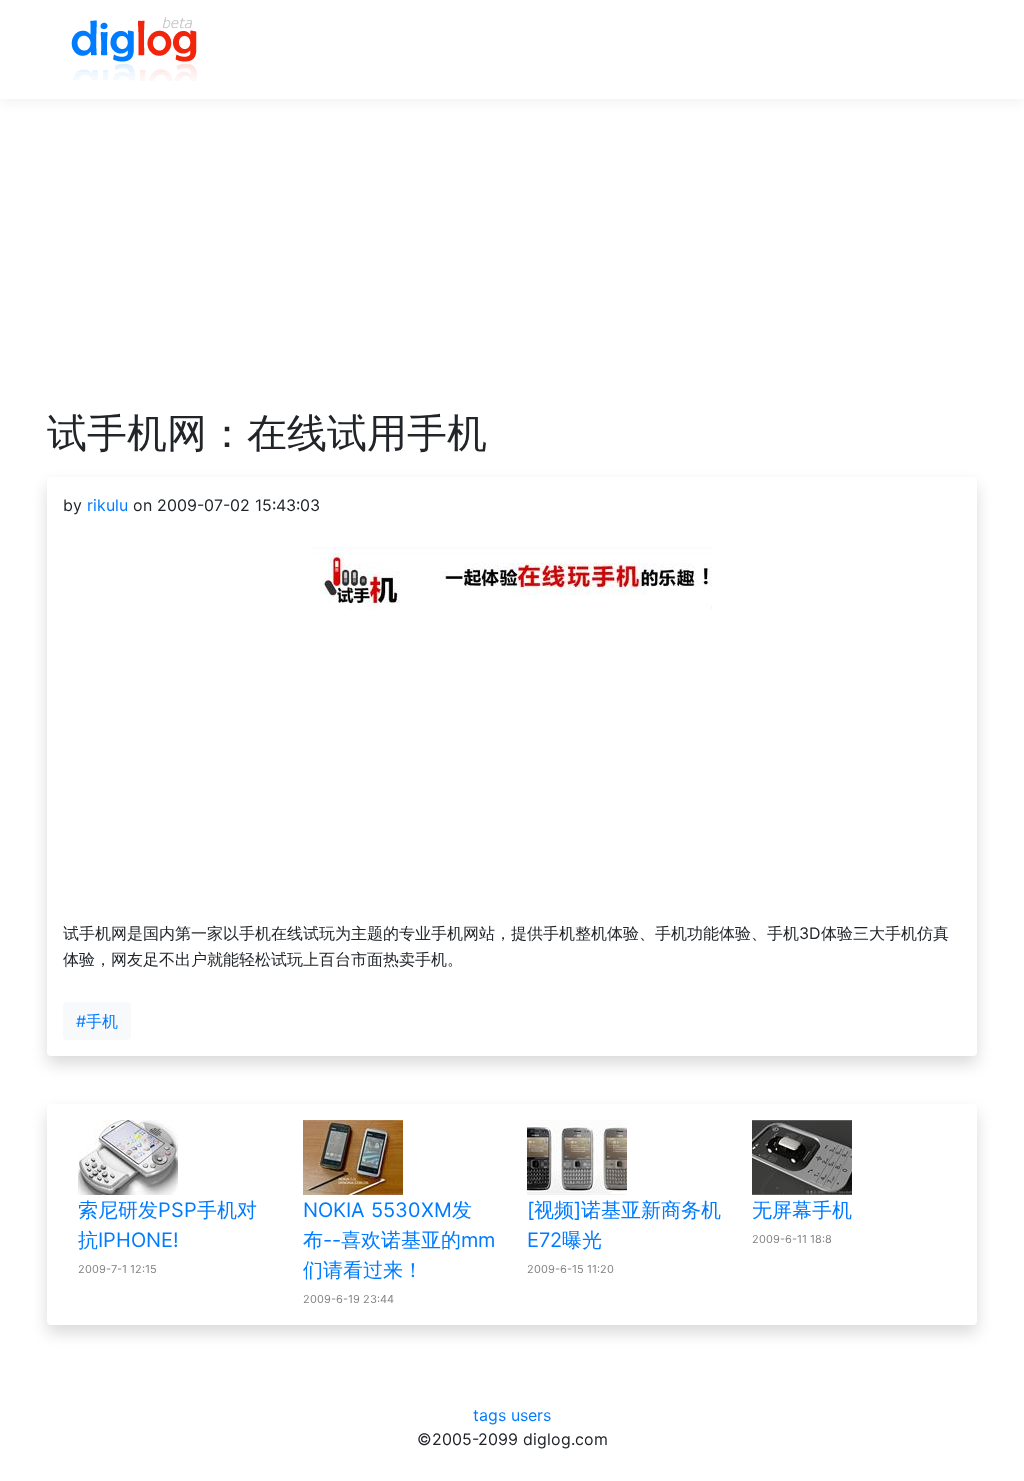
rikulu (107, 505)
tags (489, 1415)
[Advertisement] (512, 269)
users (531, 1415)
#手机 (97, 1021)
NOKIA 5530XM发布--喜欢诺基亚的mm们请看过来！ (399, 1240)
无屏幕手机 (802, 1210)
